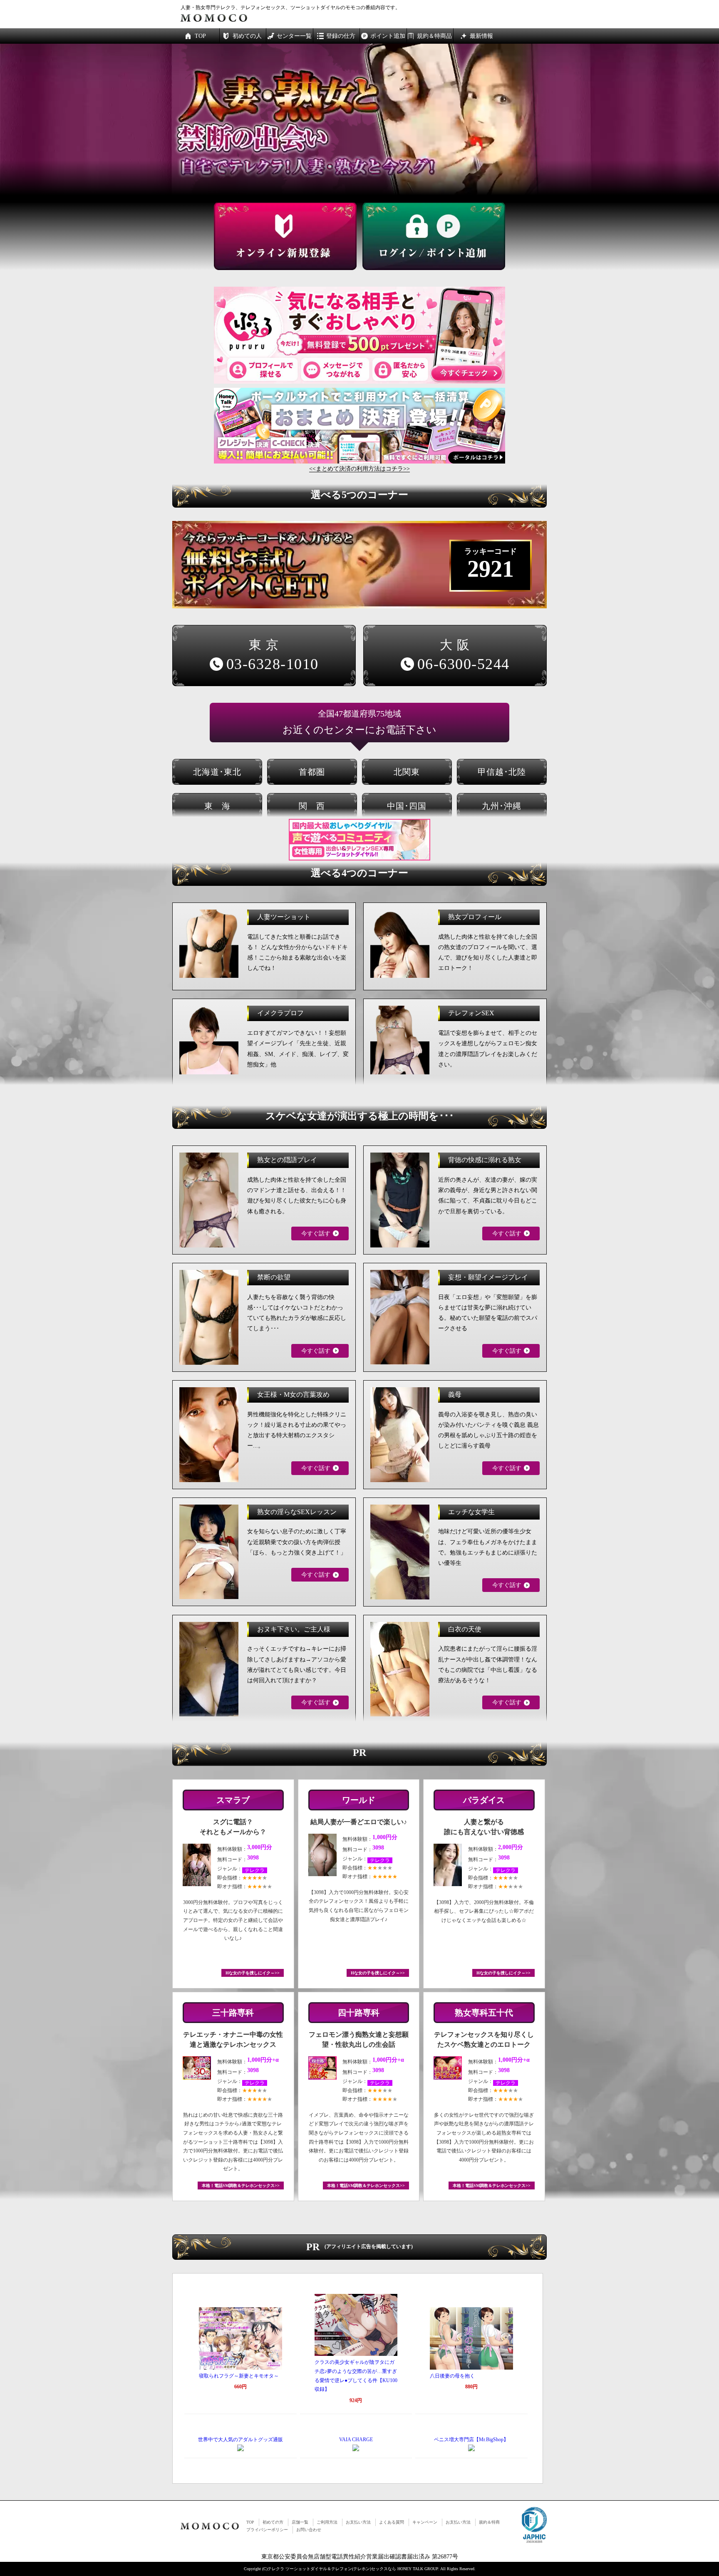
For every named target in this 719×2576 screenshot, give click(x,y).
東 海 (217, 806)
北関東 (407, 772)
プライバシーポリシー (267, 2530)
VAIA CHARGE (356, 2440)
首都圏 (312, 772)
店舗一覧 (300, 2522)
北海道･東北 (217, 772)
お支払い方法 (358, 2522)
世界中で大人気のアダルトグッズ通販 (240, 2440)
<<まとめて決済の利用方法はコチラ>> (359, 469)
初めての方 (273, 2522)
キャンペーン (425, 2522)
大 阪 (464, 655)
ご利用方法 (327, 2522)
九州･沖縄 (502, 806)
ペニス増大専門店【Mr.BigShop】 (471, 2440)
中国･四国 (407, 806)
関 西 (312, 806)
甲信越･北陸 (502, 772)
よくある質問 (392, 2522)
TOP (250, 2522)
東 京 (273, 655)
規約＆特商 (489, 2522)
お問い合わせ (309, 2530)
